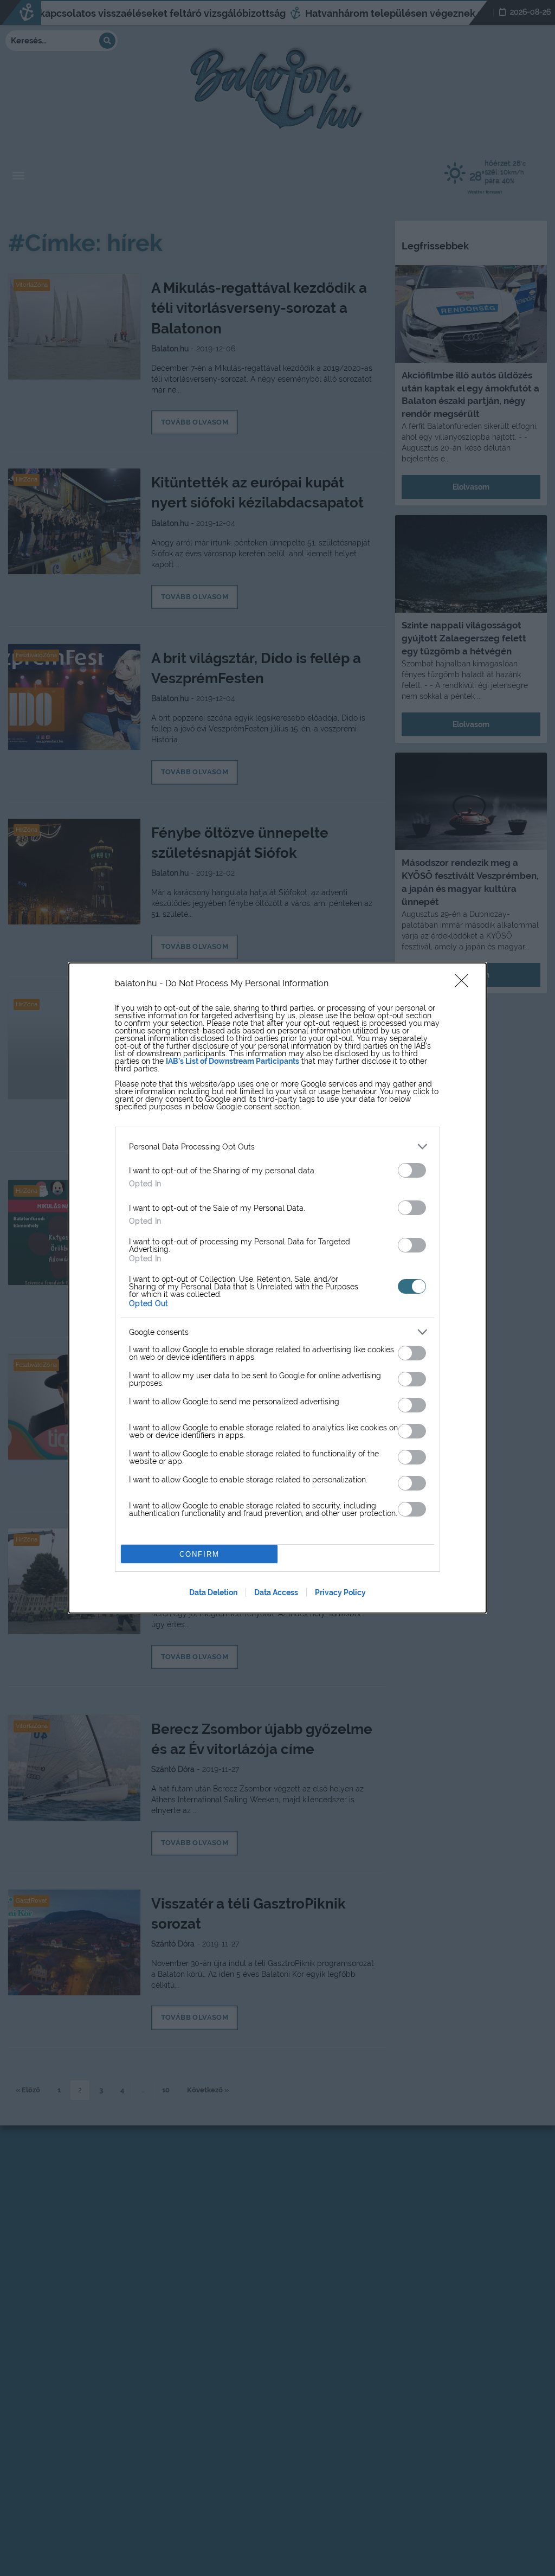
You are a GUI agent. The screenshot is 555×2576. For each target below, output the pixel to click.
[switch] (412, 1170)
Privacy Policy (340, 1592)
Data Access (276, 1592)
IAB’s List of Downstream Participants (233, 1061)
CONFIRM (199, 1554)
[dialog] (277, 1288)
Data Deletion (213, 1592)
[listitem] (277, 1146)
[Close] (465, 984)
